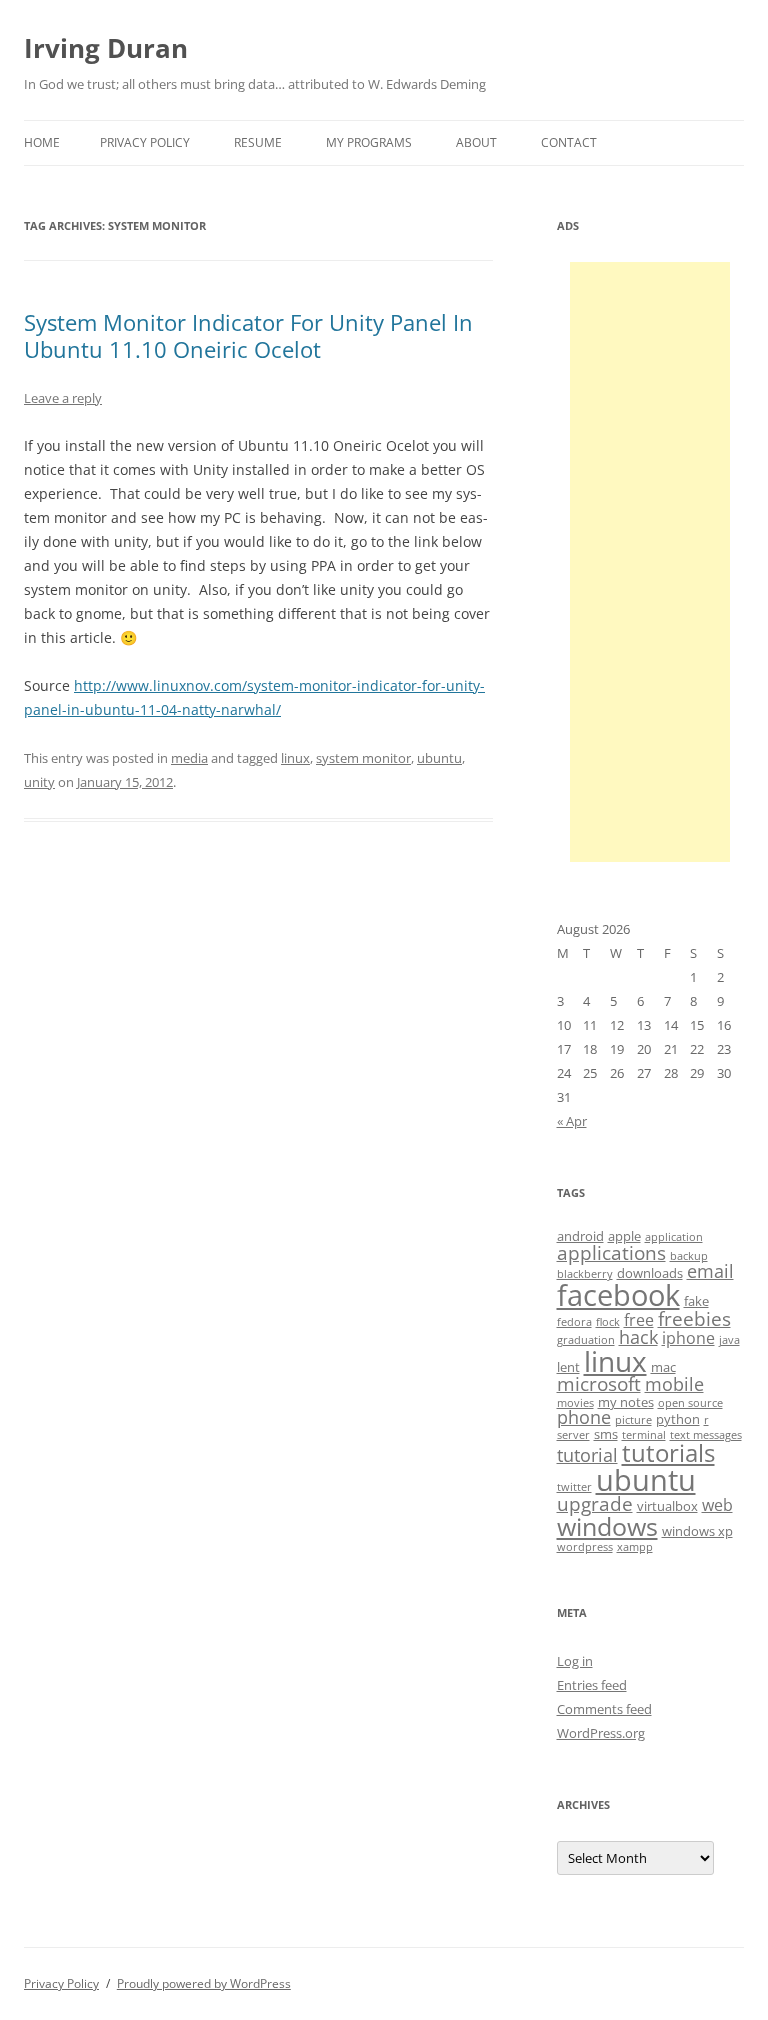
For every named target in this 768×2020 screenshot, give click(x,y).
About (476, 142)
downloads (650, 1273)
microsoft (599, 1384)
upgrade (595, 1504)
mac (663, 1367)
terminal (644, 1435)
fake (696, 1301)
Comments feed (604, 1709)
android (580, 1236)
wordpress (585, 1547)
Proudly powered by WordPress (204, 1983)
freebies (694, 1319)
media (189, 758)
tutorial (587, 1455)
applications (611, 1253)
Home (42, 142)
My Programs (369, 142)
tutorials (668, 1452)
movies (575, 1403)
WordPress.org (601, 1733)
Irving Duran (106, 48)
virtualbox (667, 1506)
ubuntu (439, 758)
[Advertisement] (650, 562)
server (573, 1435)
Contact (569, 142)
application (674, 1237)
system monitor (363, 758)
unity (39, 782)
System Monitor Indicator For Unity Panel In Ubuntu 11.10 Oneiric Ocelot (248, 335)
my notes (626, 1402)
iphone (688, 1338)
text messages (706, 1435)
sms (606, 1434)
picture (633, 1420)
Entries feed (592, 1685)
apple (624, 1236)
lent (568, 1367)
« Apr (572, 1121)
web (717, 1505)
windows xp (697, 1531)
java (729, 1340)
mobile (674, 1384)
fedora (574, 1322)
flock (608, 1322)
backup (689, 1256)
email (710, 1271)
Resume (258, 142)
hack (638, 1337)
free (639, 1320)
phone (584, 1417)
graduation (586, 1340)
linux (295, 758)
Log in (575, 1661)
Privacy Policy (145, 142)
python (678, 1419)
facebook (618, 1295)
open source (690, 1403)
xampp (635, 1547)
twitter (574, 1487)
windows (607, 1526)
